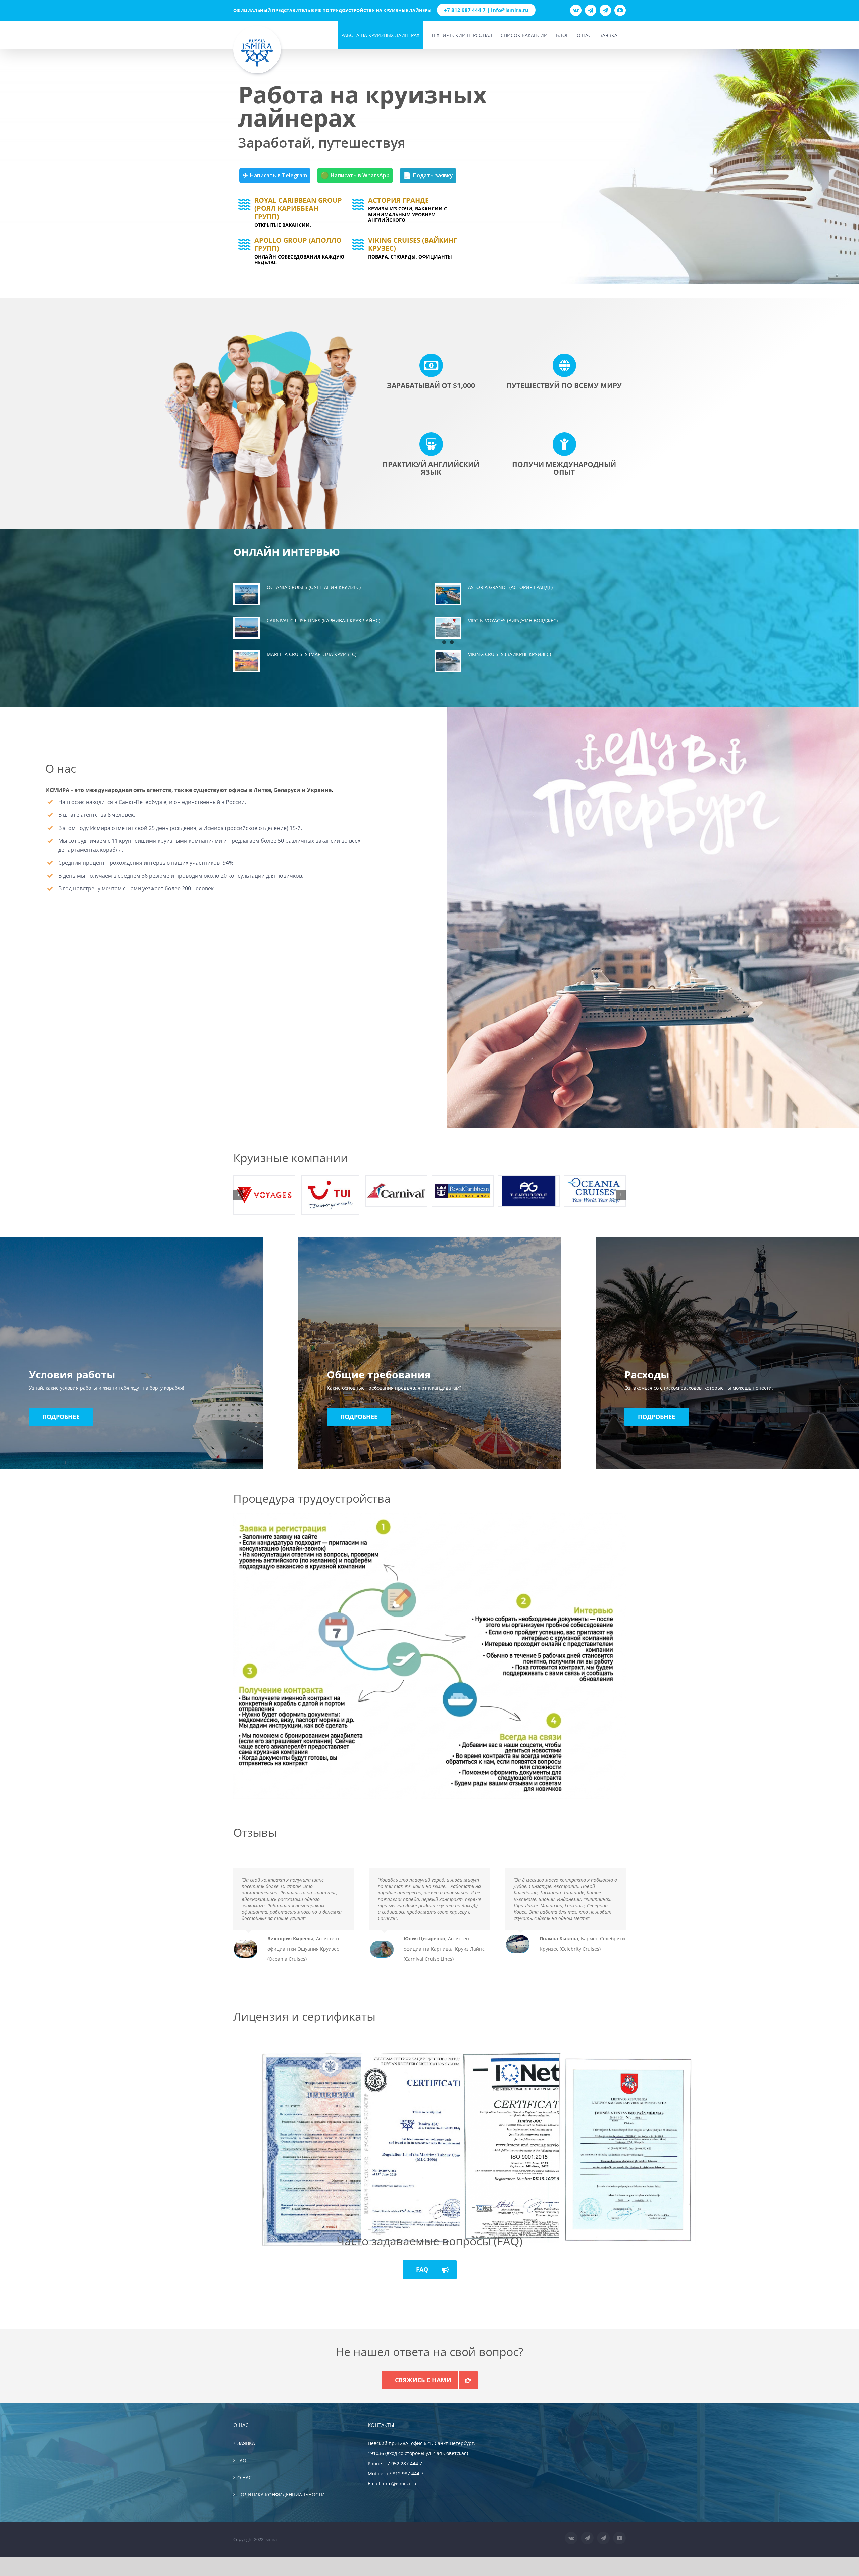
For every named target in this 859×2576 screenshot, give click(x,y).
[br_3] (396, 1191)
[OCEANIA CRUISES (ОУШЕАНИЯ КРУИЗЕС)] (247, 594)
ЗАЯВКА (246, 2443)
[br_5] (462, 1191)
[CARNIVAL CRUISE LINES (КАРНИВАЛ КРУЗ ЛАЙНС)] (247, 628)
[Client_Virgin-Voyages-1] (264, 1195)
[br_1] (595, 1191)
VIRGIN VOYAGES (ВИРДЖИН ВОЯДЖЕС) (513, 621)
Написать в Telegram (275, 175)
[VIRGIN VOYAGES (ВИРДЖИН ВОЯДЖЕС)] (448, 628)
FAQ (242, 2460)
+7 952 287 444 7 (403, 2463)
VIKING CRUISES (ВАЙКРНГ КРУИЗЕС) (510, 654)
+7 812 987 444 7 (405, 2473)
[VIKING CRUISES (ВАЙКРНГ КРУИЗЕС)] (448, 661)
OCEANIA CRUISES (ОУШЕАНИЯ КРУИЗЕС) (314, 587)
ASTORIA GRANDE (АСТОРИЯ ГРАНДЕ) (510, 587)
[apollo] (529, 1191)
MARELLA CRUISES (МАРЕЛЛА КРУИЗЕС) (312, 654)
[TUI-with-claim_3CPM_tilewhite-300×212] (330, 1195)
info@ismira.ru (400, 2484)
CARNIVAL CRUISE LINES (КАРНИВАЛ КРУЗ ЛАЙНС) (323, 621)
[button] (238, 1195)
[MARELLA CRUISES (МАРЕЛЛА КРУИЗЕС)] (247, 661)
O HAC (244, 2477)
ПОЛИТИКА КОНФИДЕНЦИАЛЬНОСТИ (281, 2495)
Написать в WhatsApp (355, 175)
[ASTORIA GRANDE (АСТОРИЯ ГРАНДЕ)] (448, 594)
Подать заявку (428, 175)
